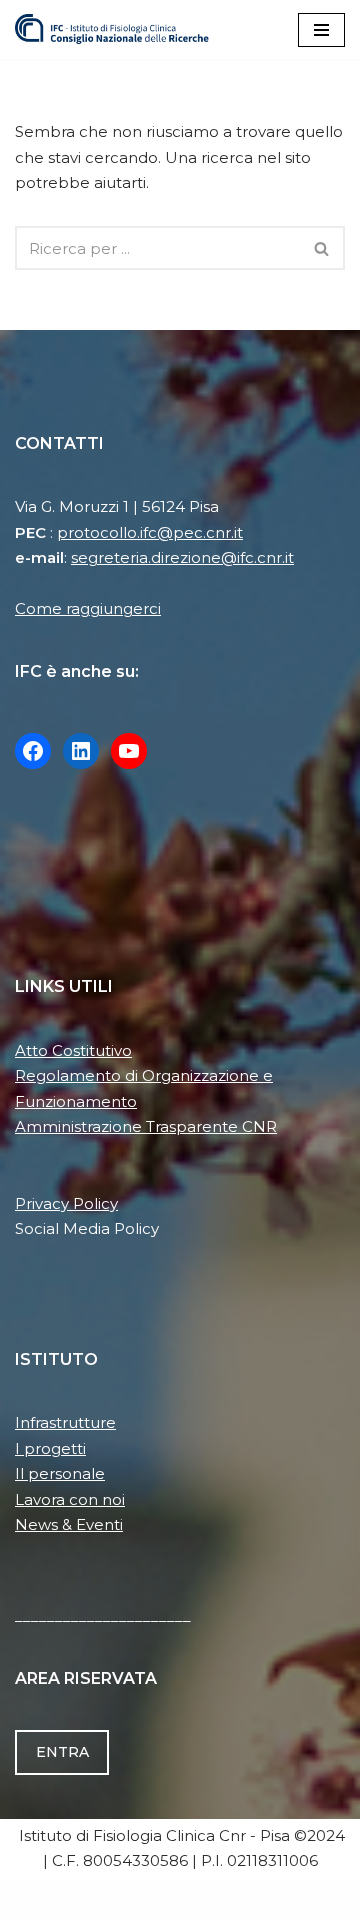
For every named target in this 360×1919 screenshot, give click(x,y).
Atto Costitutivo (73, 1050)
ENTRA (62, 1752)
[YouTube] (129, 751)
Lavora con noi (70, 1499)
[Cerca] (322, 248)
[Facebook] (33, 751)
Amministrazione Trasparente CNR (146, 1126)
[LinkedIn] (81, 751)
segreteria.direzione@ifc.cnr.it (182, 557)
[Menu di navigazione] (321, 30)
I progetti (50, 1448)
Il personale (60, 1473)
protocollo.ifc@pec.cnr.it (150, 532)
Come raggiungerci (88, 608)
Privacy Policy (66, 1203)
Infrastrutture (65, 1422)
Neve (83, 1898)
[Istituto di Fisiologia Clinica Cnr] (112, 29)
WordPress (255, 1898)
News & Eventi (69, 1524)
